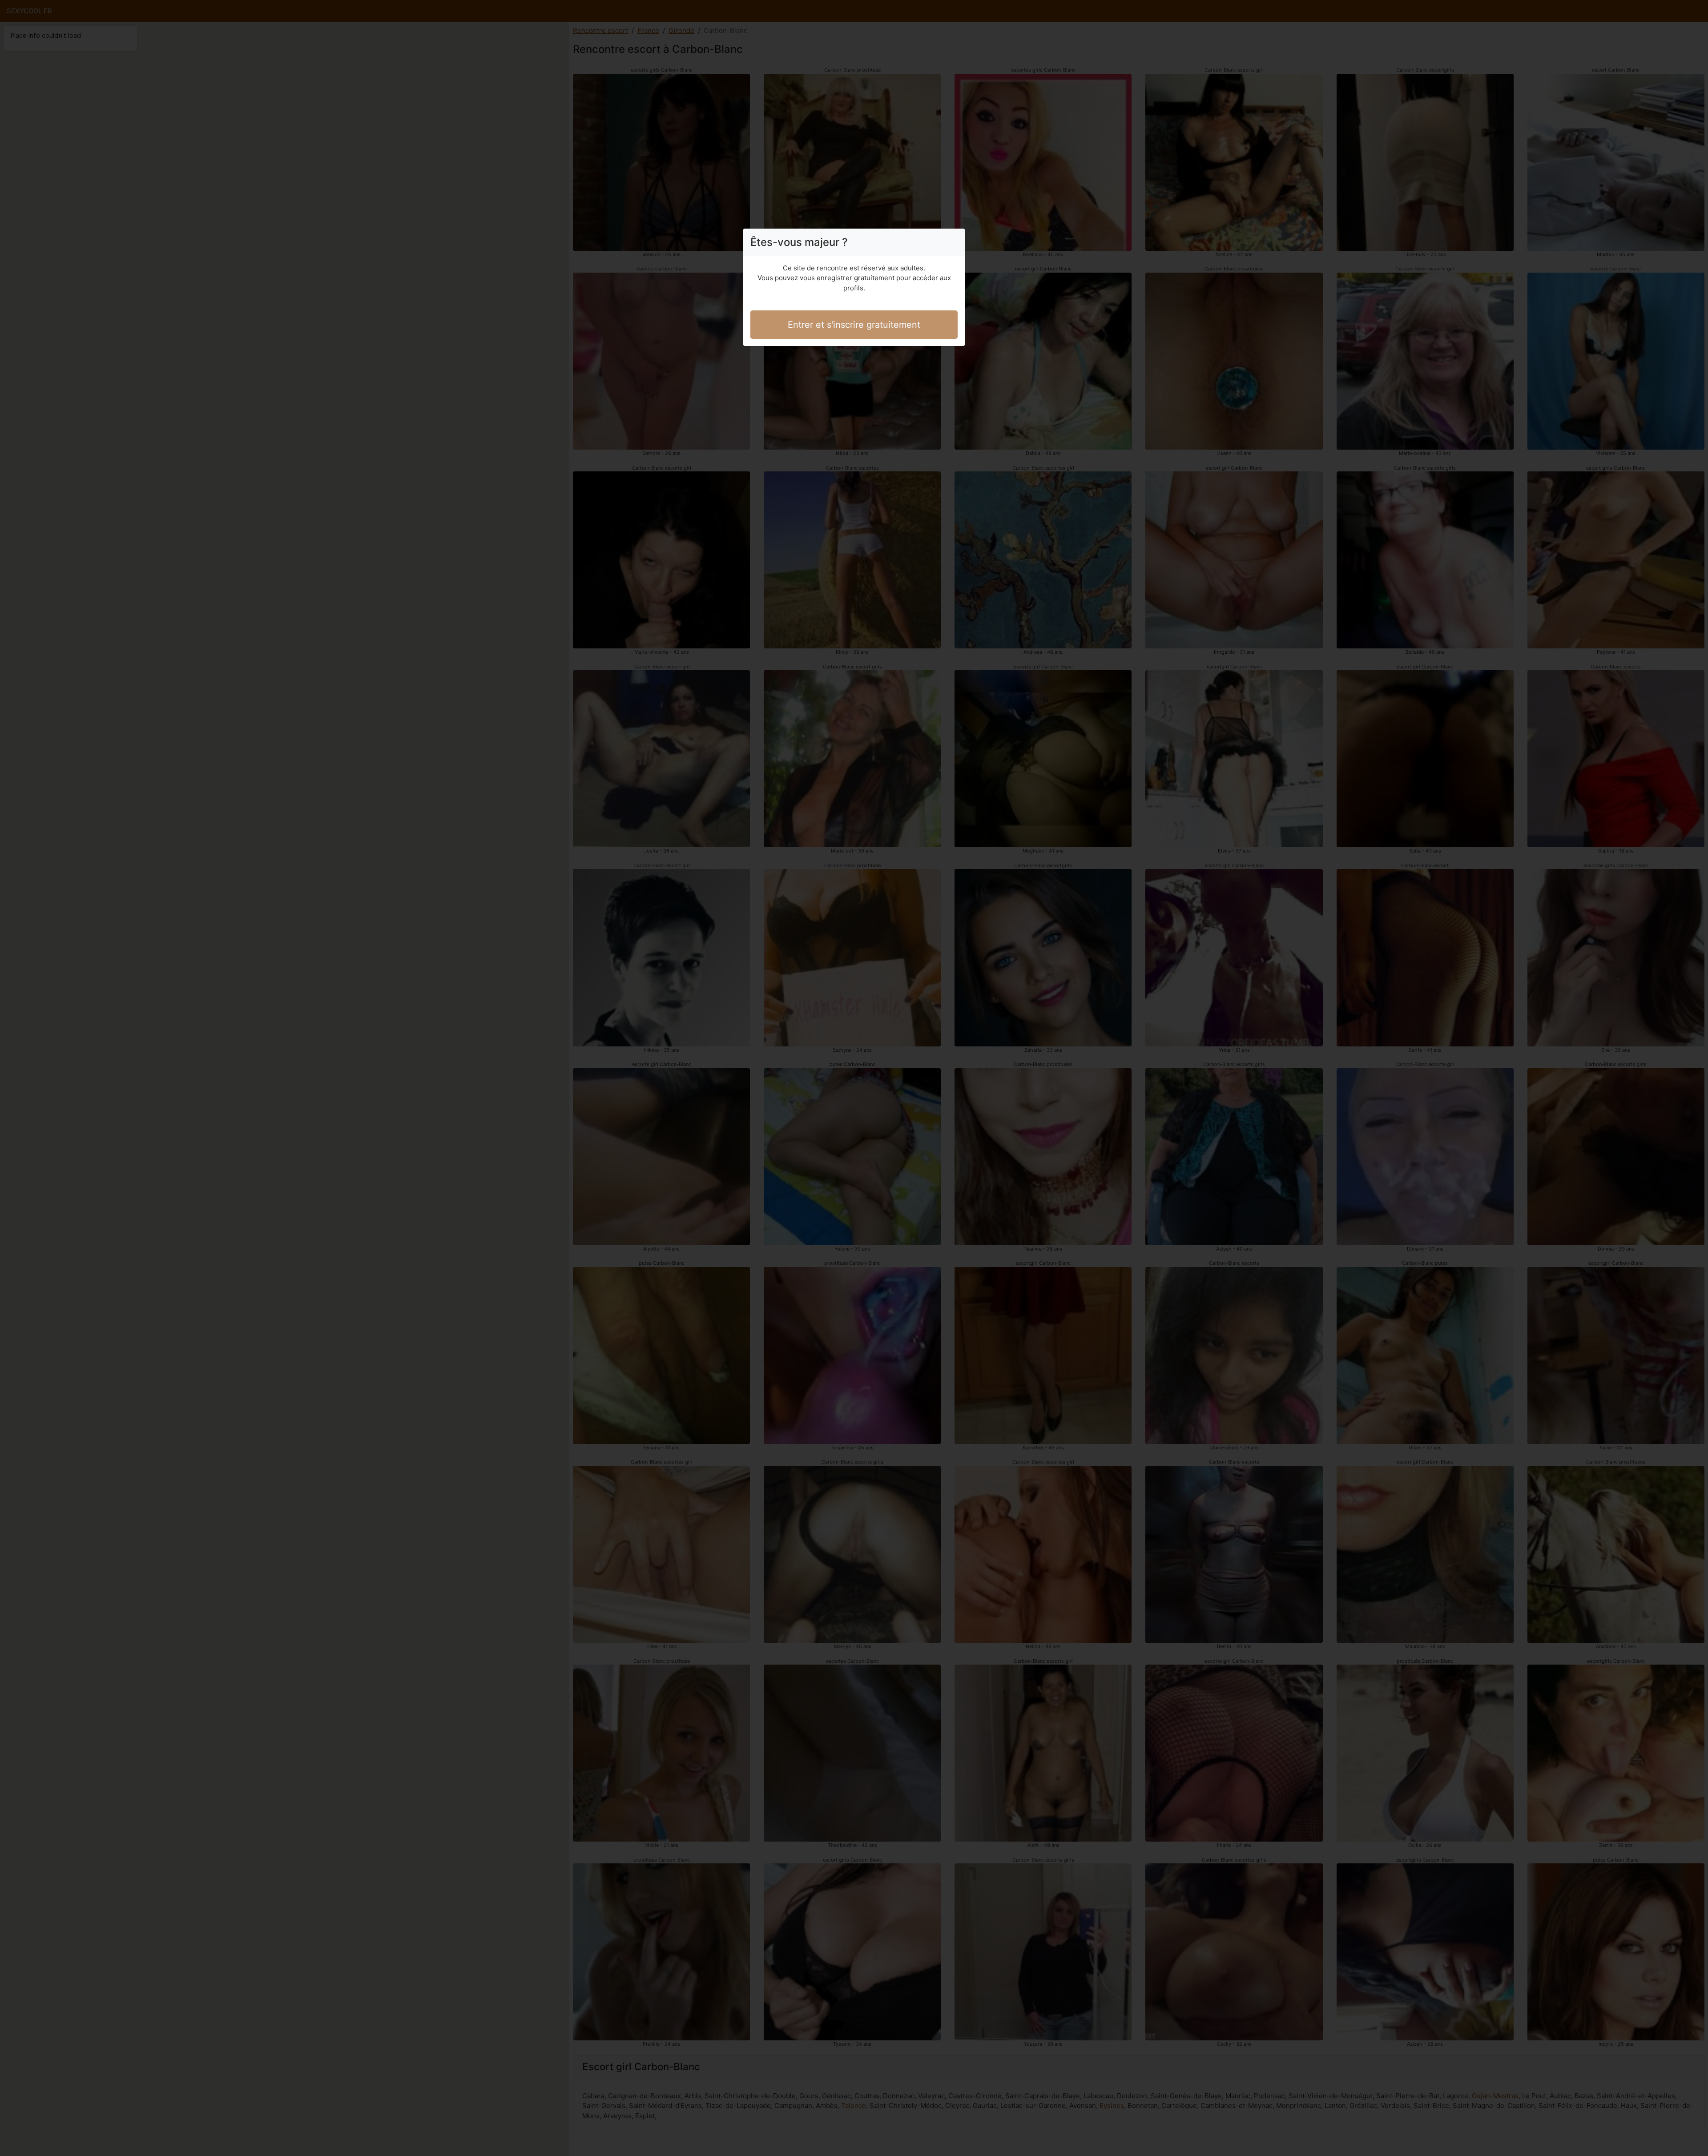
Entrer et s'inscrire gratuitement (854, 325)
